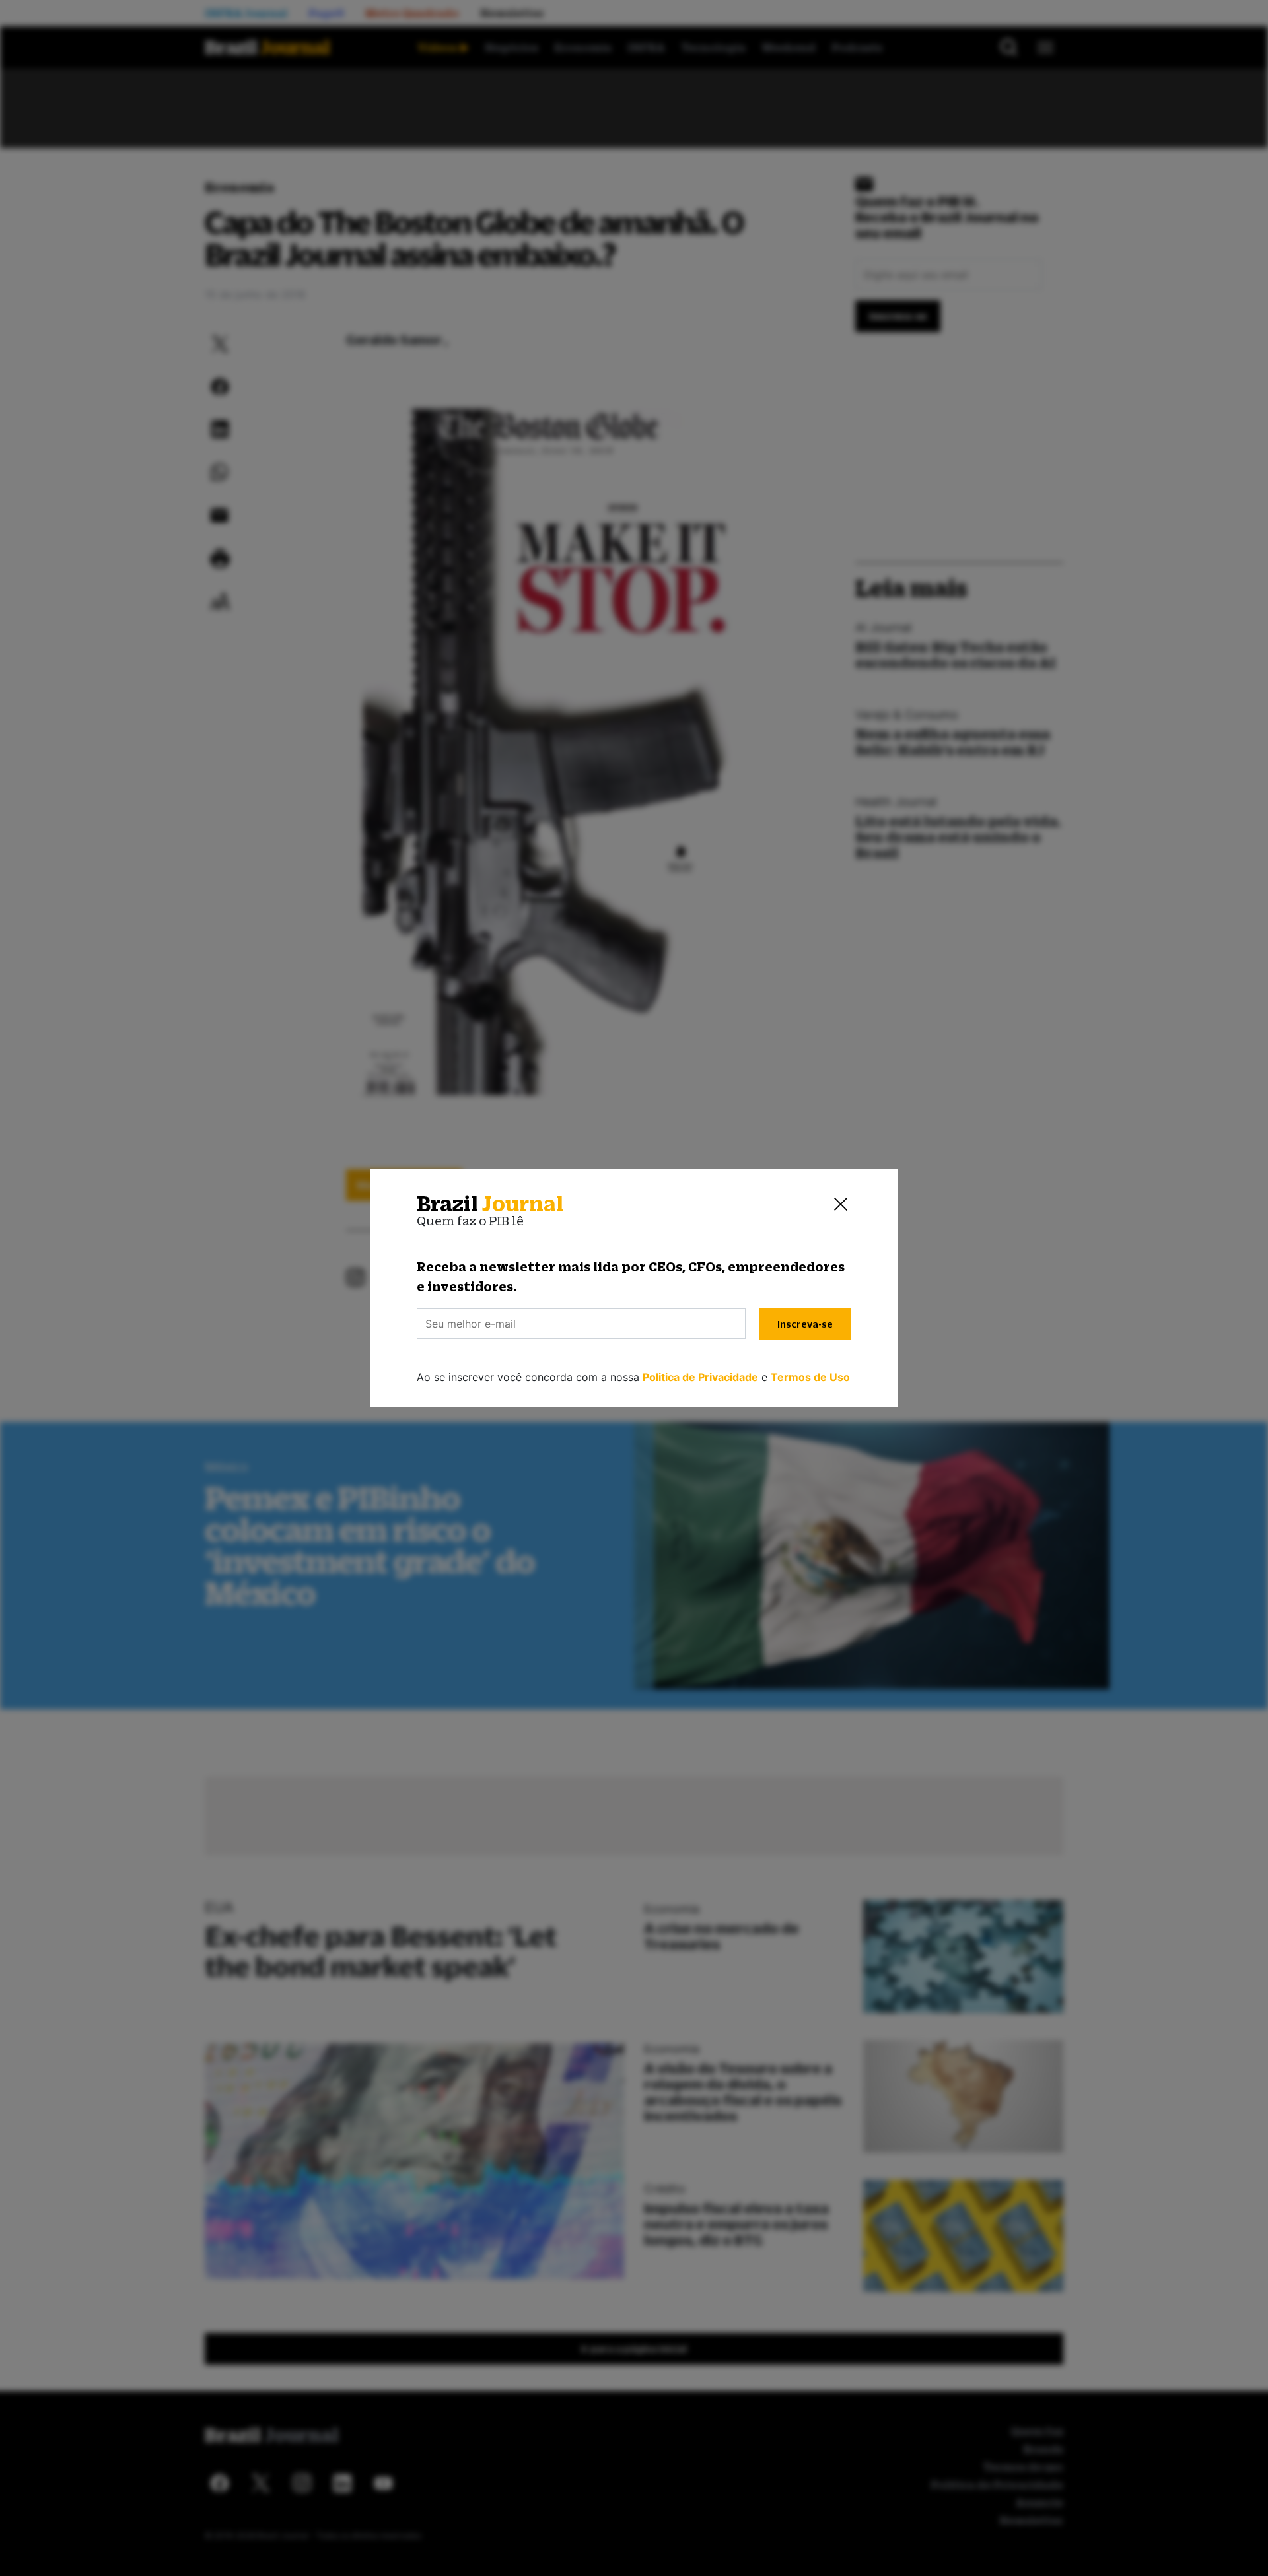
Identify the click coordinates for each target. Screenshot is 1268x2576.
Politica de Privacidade (700, 1377)
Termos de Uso (810, 1377)
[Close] (841, 1204)
